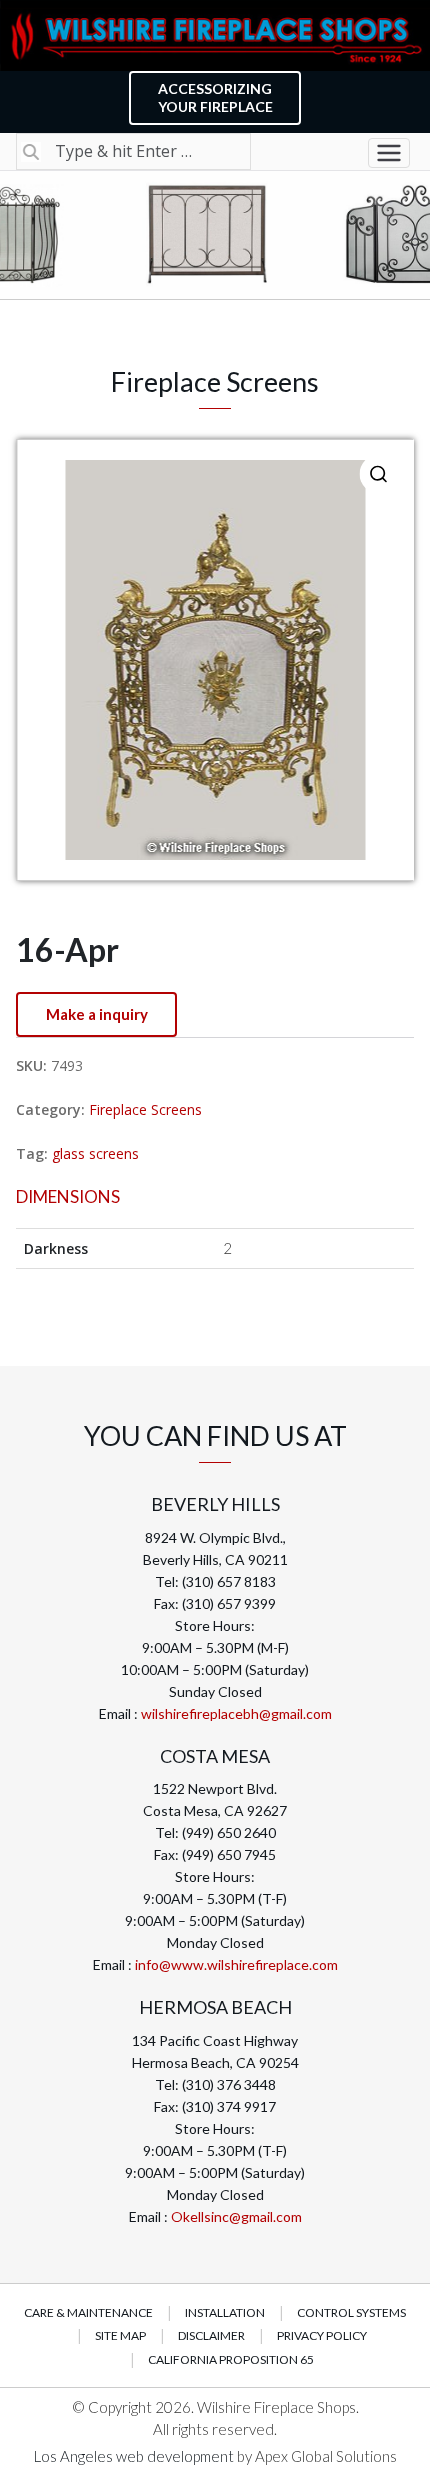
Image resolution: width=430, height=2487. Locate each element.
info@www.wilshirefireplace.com (236, 1964)
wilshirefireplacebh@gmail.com (236, 1713)
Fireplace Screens (145, 1109)
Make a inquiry (97, 1014)
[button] (379, 474)
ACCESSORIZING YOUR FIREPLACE (215, 97)
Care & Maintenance (88, 2312)
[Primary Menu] (389, 153)
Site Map (120, 2335)
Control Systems (351, 2312)
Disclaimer (211, 2335)
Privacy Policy (322, 2335)
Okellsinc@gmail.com (236, 2216)
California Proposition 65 (231, 2359)
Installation (225, 2312)
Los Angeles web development (135, 2456)
